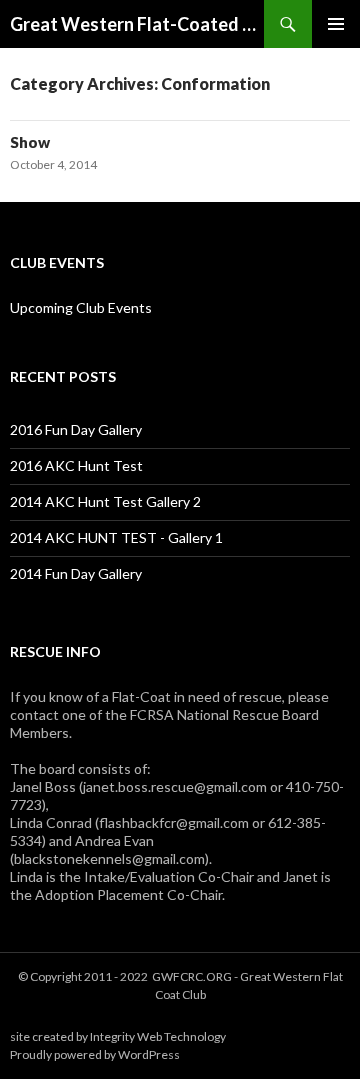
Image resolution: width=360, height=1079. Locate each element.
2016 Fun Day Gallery (76, 429)
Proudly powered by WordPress (95, 1054)
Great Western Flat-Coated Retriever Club (137, 24)
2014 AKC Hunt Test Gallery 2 (105, 501)
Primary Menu (336, 24)
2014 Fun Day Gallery (76, 573)
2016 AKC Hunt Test (76, 465)
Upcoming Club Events (81, 307)
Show (30, 142)
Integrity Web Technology (158, 1036)
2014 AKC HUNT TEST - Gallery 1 (116, 537)
